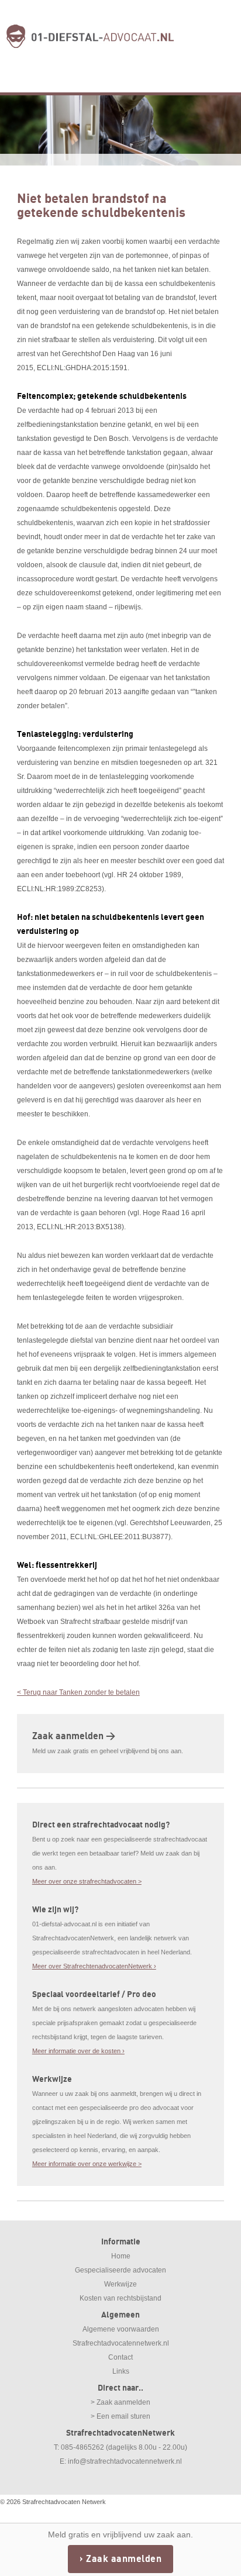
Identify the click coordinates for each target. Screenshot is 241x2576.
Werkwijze (120, 2284)
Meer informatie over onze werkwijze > (87, 2164)
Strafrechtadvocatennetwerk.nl (121, 2343)
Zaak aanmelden (124, 2559)
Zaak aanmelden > (74, 1736)
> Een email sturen (120, 2416)
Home (121, 2256)
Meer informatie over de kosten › (78, 2051)
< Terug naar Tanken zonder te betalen (78, 1692)
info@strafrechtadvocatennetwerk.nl (125, 2461)
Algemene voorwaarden (121, 2329)
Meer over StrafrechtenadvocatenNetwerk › (94, 1966)
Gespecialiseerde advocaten (120, 2270)
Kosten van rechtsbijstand (120, 2298)
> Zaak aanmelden (120, 2402)
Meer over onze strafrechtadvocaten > (87, 1881)
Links (121, 2371)
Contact (120, 2357)
